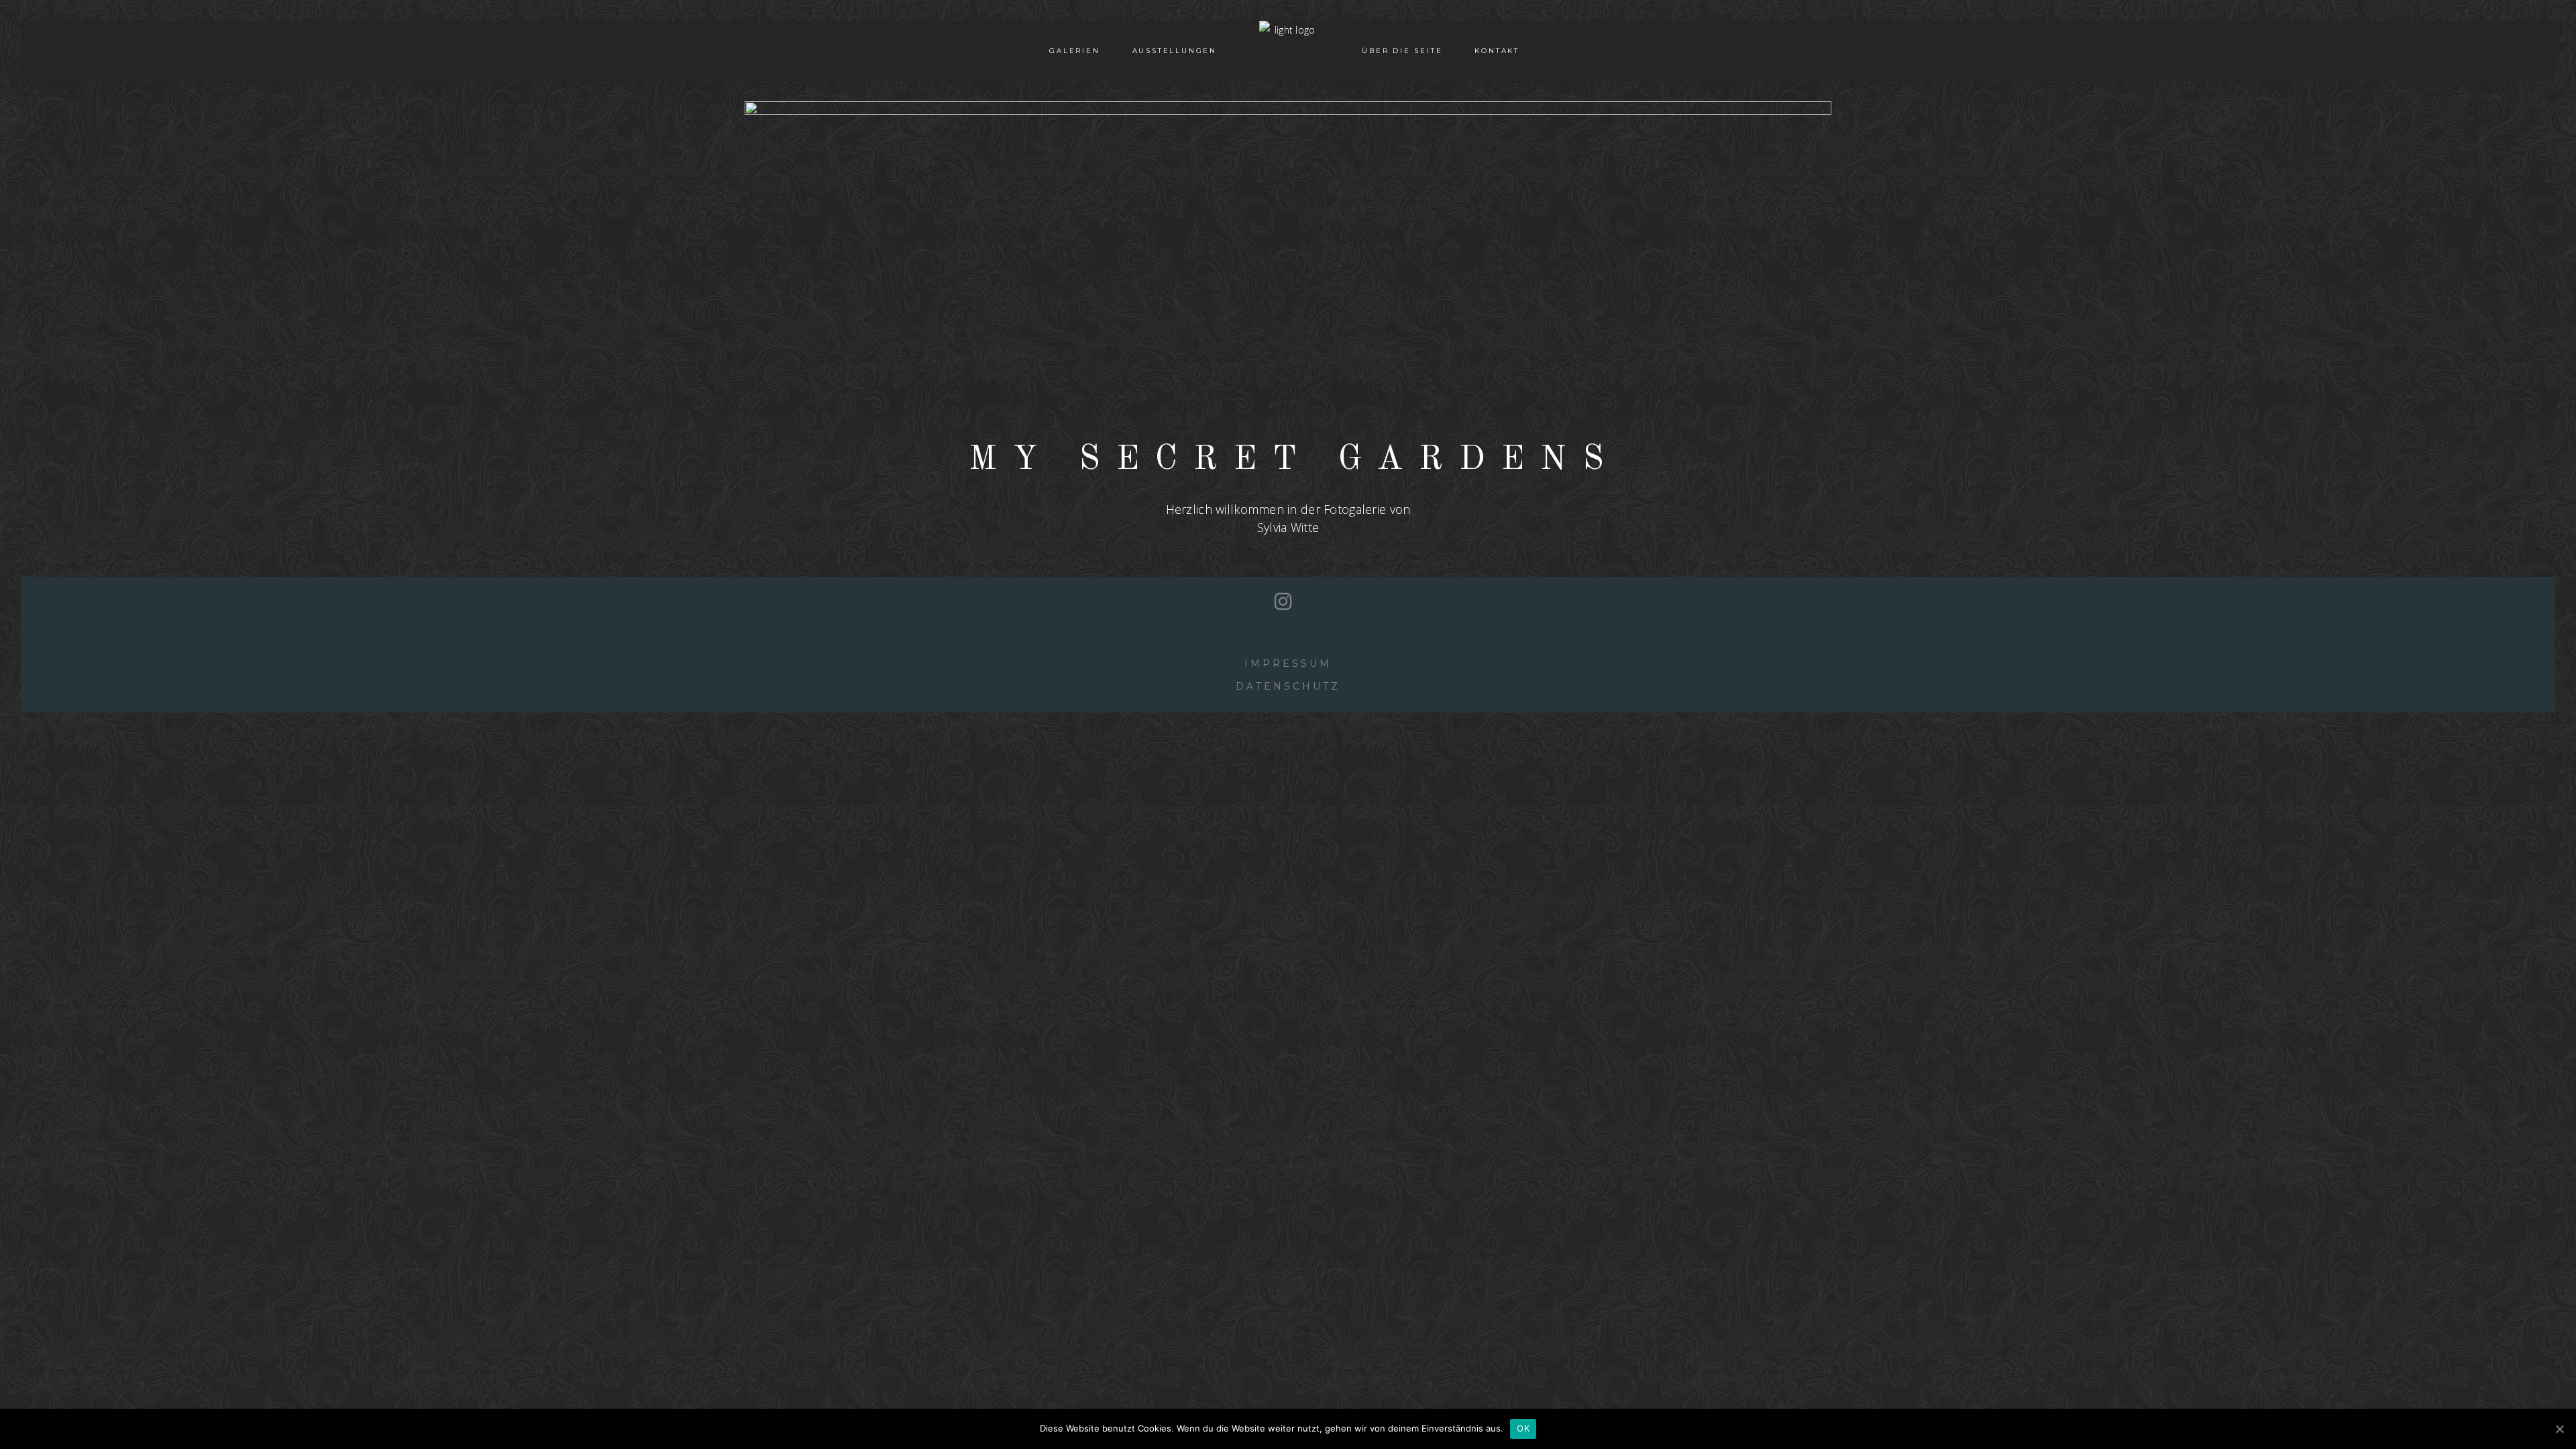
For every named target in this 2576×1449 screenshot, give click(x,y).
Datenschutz (1288, 686)
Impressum (1288, 663)
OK (1523, 1428)
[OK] (2559, 1429)
